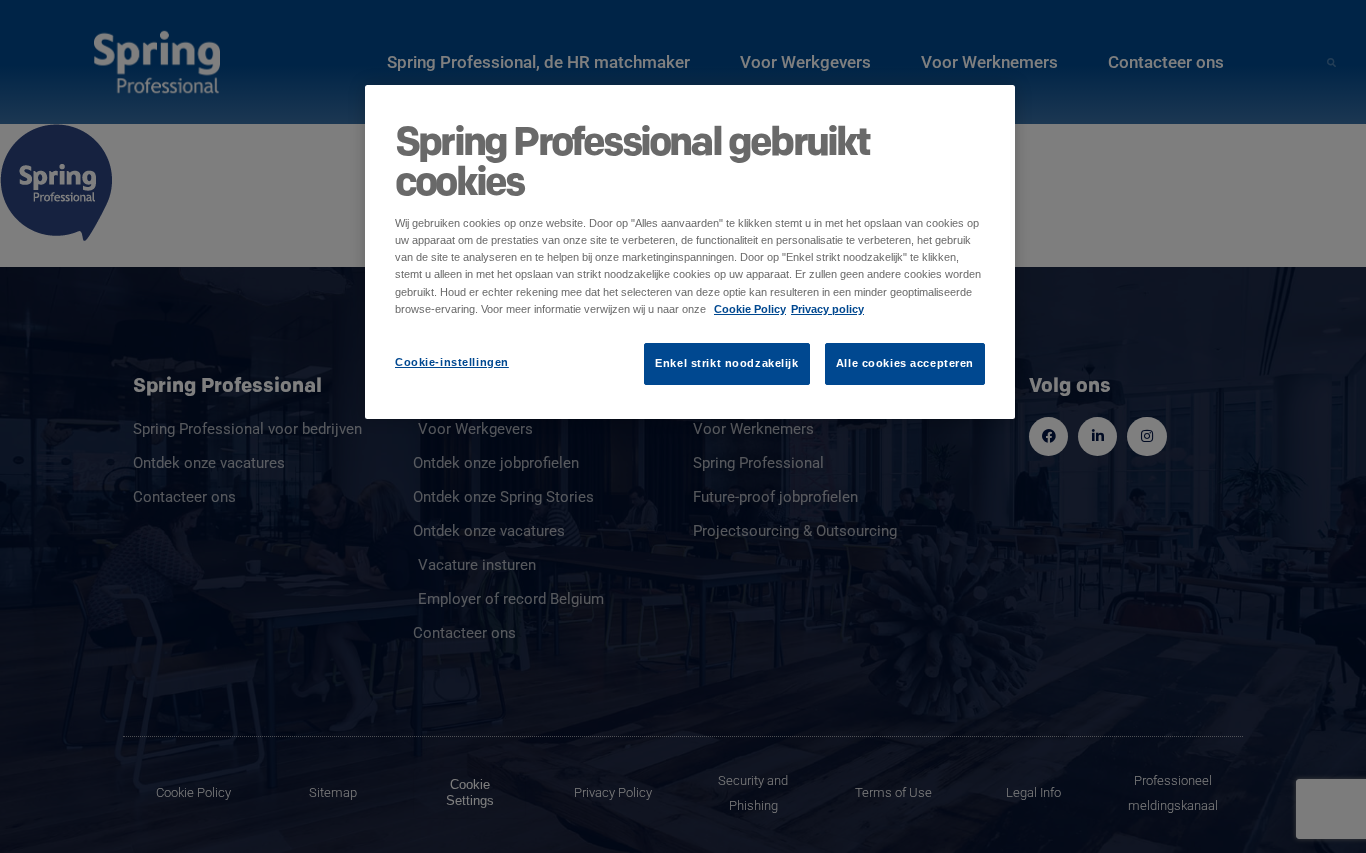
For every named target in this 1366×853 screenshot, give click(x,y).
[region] (690, 251)
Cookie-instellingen (452, 362)
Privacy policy (827, 309)
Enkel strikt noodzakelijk (726, 363)
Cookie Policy (750, 309)
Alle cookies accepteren (905, 363)
